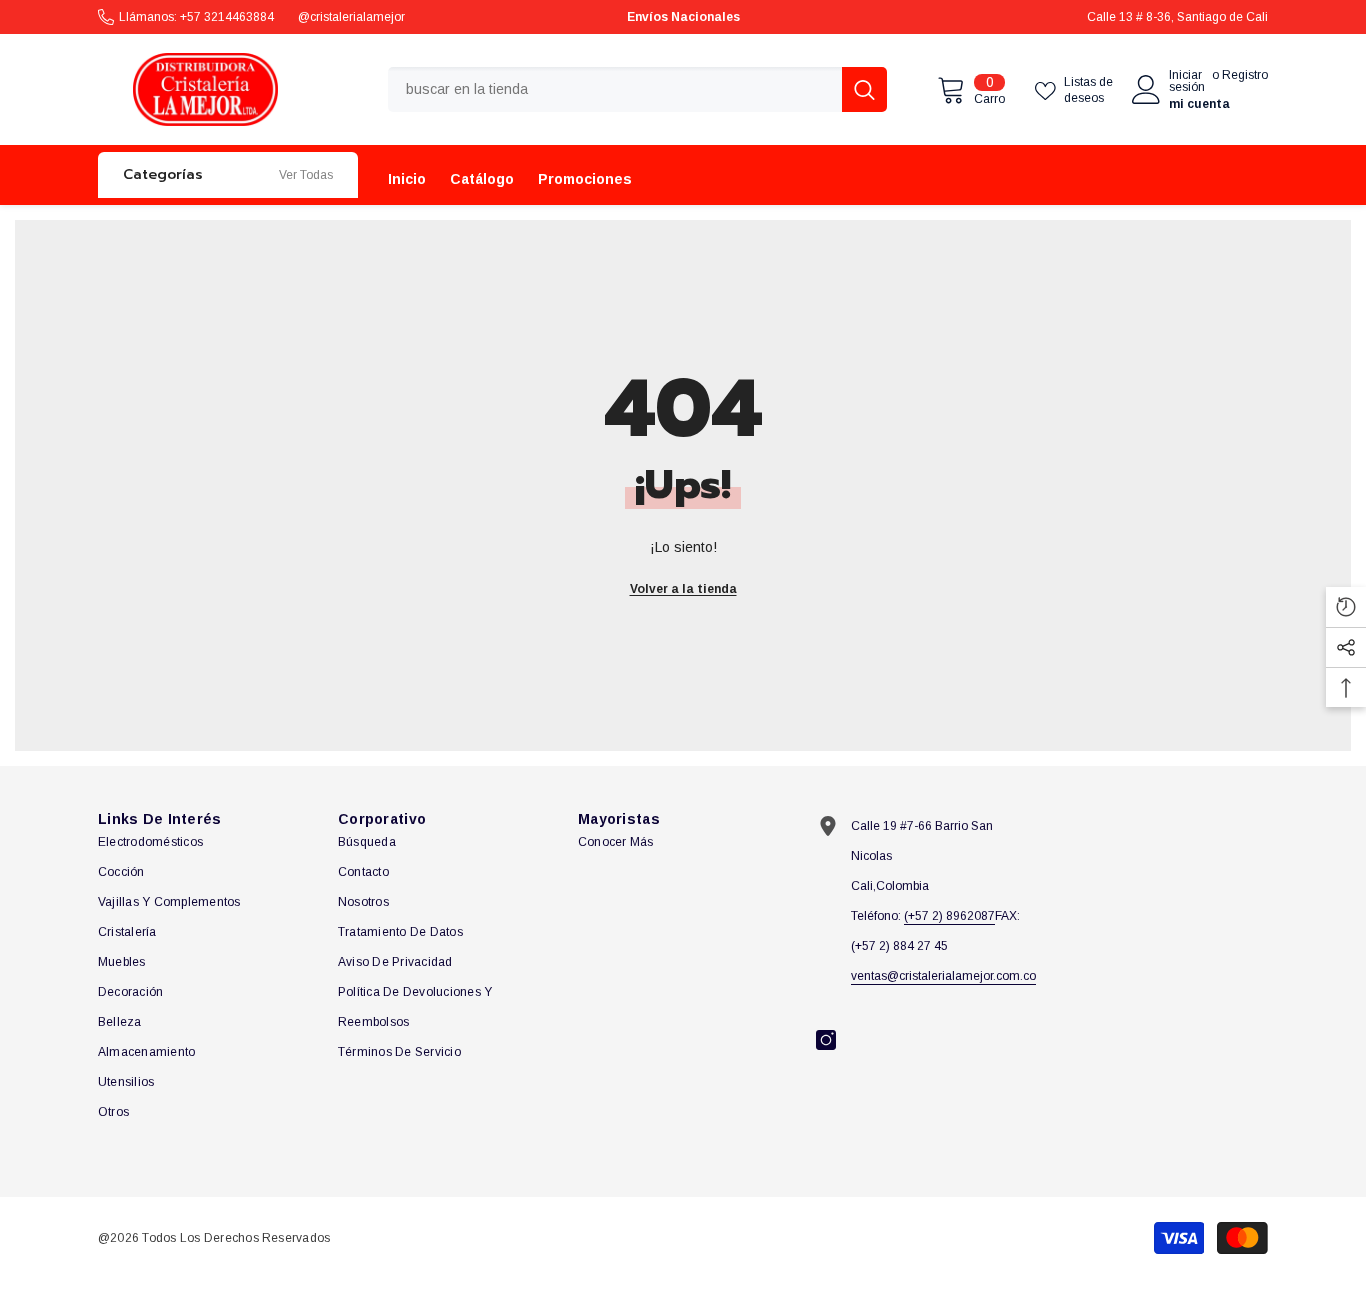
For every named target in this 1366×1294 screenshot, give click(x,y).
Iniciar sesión (1187, 81)
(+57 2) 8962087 (949, 916)
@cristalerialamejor (351, 17)
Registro (1245, 75)
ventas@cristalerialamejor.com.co (943, 976)
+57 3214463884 (227, 17)
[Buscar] (637, 89)
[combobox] (615, 89)
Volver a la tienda (683, 589)
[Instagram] (826, 1040)
